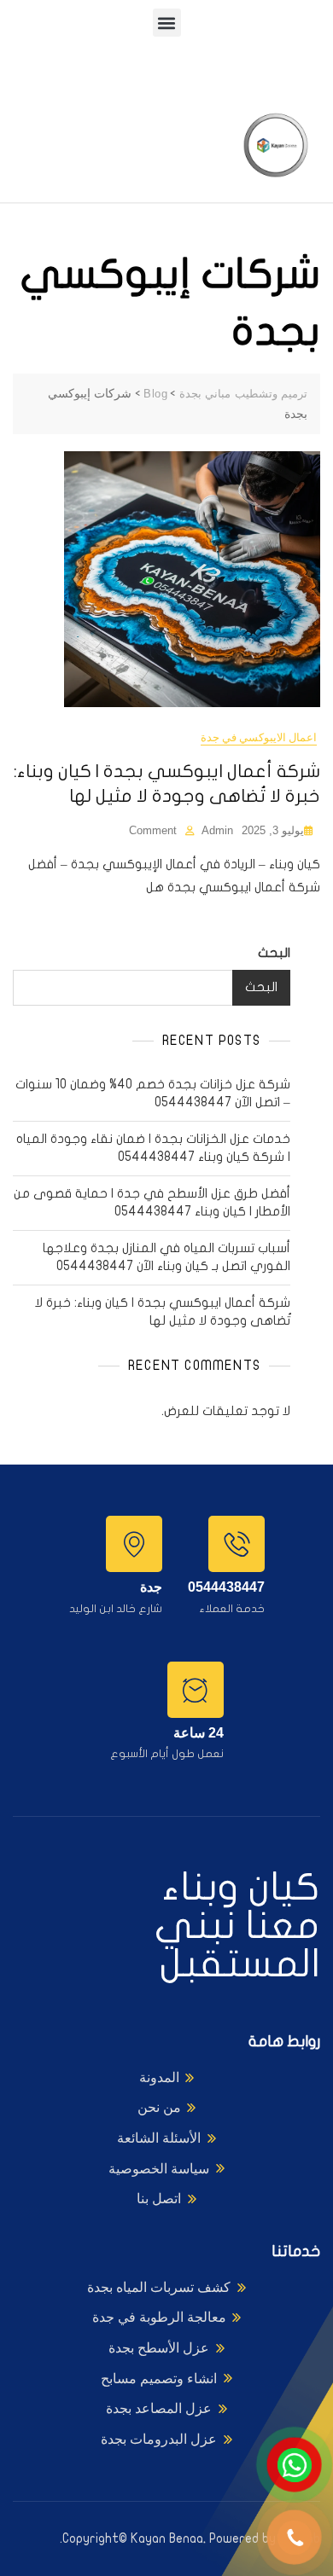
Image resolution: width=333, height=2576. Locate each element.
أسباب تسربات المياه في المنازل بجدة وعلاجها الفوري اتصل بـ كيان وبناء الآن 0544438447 (166, 1257)
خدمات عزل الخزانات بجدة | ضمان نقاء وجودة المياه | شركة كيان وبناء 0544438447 (153, 1148)
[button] (167, 23)
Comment (153, 830)
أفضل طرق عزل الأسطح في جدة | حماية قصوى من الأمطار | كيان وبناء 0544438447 (152, 1202)
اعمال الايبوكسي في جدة (259, 737)
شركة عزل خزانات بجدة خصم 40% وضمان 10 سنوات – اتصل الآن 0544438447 (153, 1093)
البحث (274, 953)
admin (217, 830)
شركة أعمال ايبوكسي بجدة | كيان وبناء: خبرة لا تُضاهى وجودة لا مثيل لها (163, 1311)
